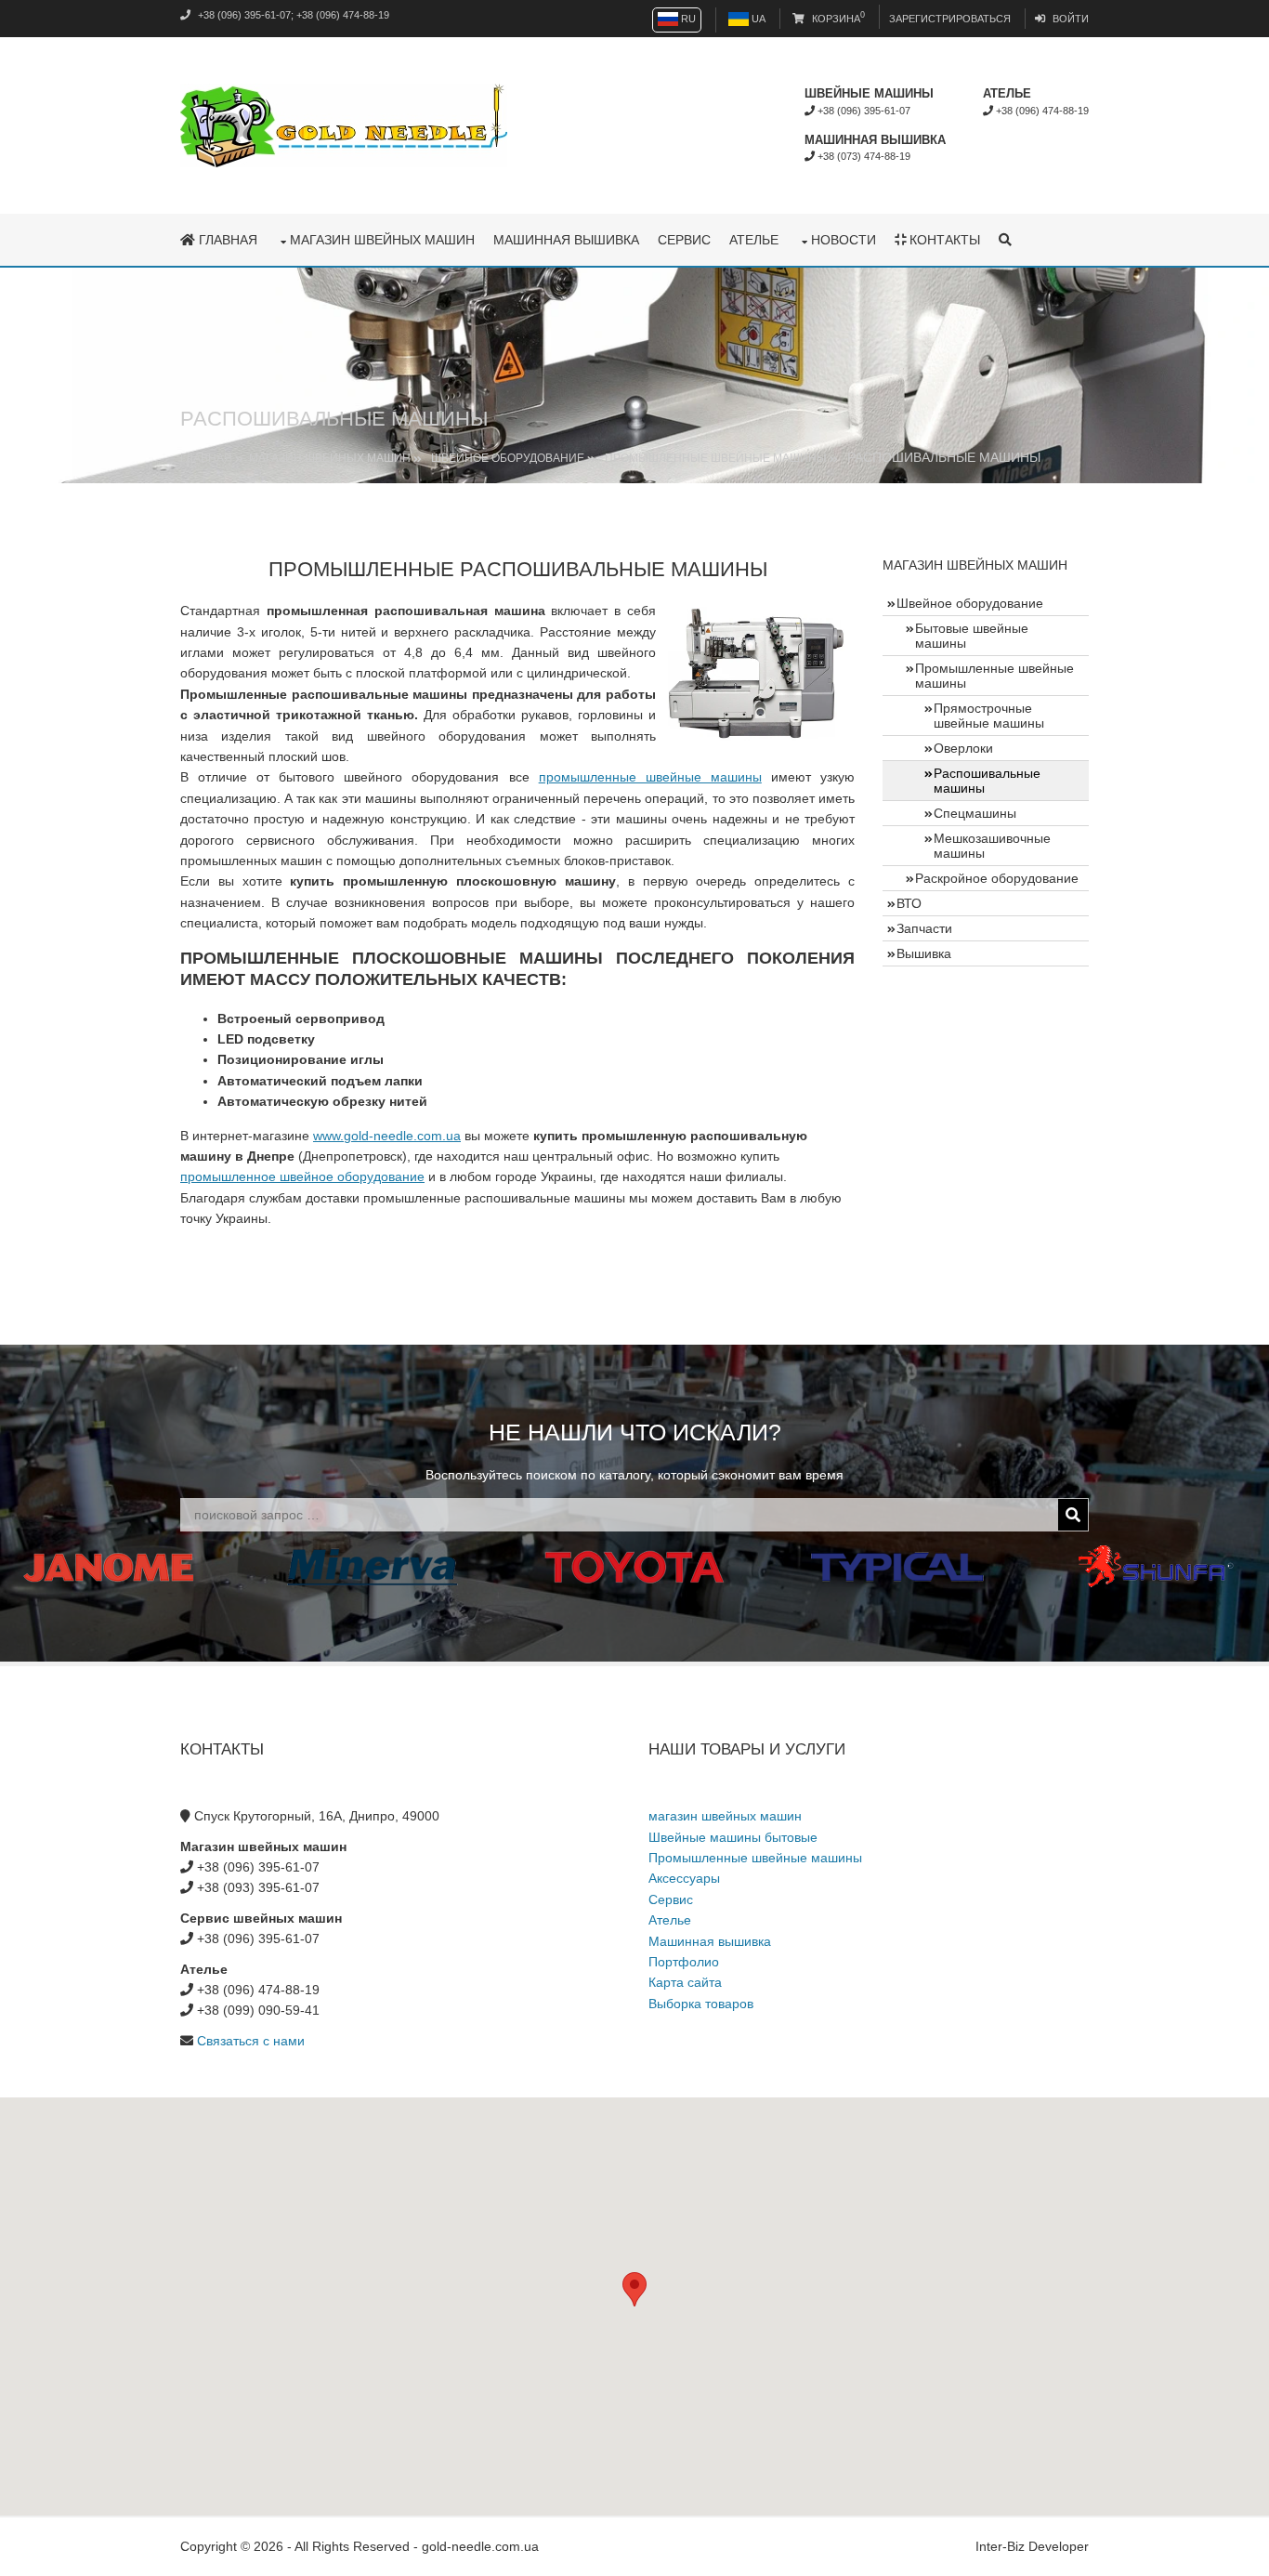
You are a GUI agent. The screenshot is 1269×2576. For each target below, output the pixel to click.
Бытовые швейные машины (972, 636)
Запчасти (924, 928)
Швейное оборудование (508, 458)
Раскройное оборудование (997, 878)
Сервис (684, 240)
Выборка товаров (701, 2004)
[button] (634, 2289)
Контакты (943, 240)
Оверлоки (963, 748)
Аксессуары (684, 1878)
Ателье (754, 240)
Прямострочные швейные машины (989, 716)
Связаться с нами (251, 2041)
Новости (844, 240)
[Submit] (1073, 1515)
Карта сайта (685, 1982)
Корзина (837, 19)
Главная (226, 240)
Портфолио (684, 1962)
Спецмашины (975, 813)
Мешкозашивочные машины (992, 846)
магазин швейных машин (382, 240)
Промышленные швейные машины (716, 458)
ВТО (909, 903)
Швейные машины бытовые (733, 1837)
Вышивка (924, 953)
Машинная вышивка (566, 240)
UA (757, 19)
